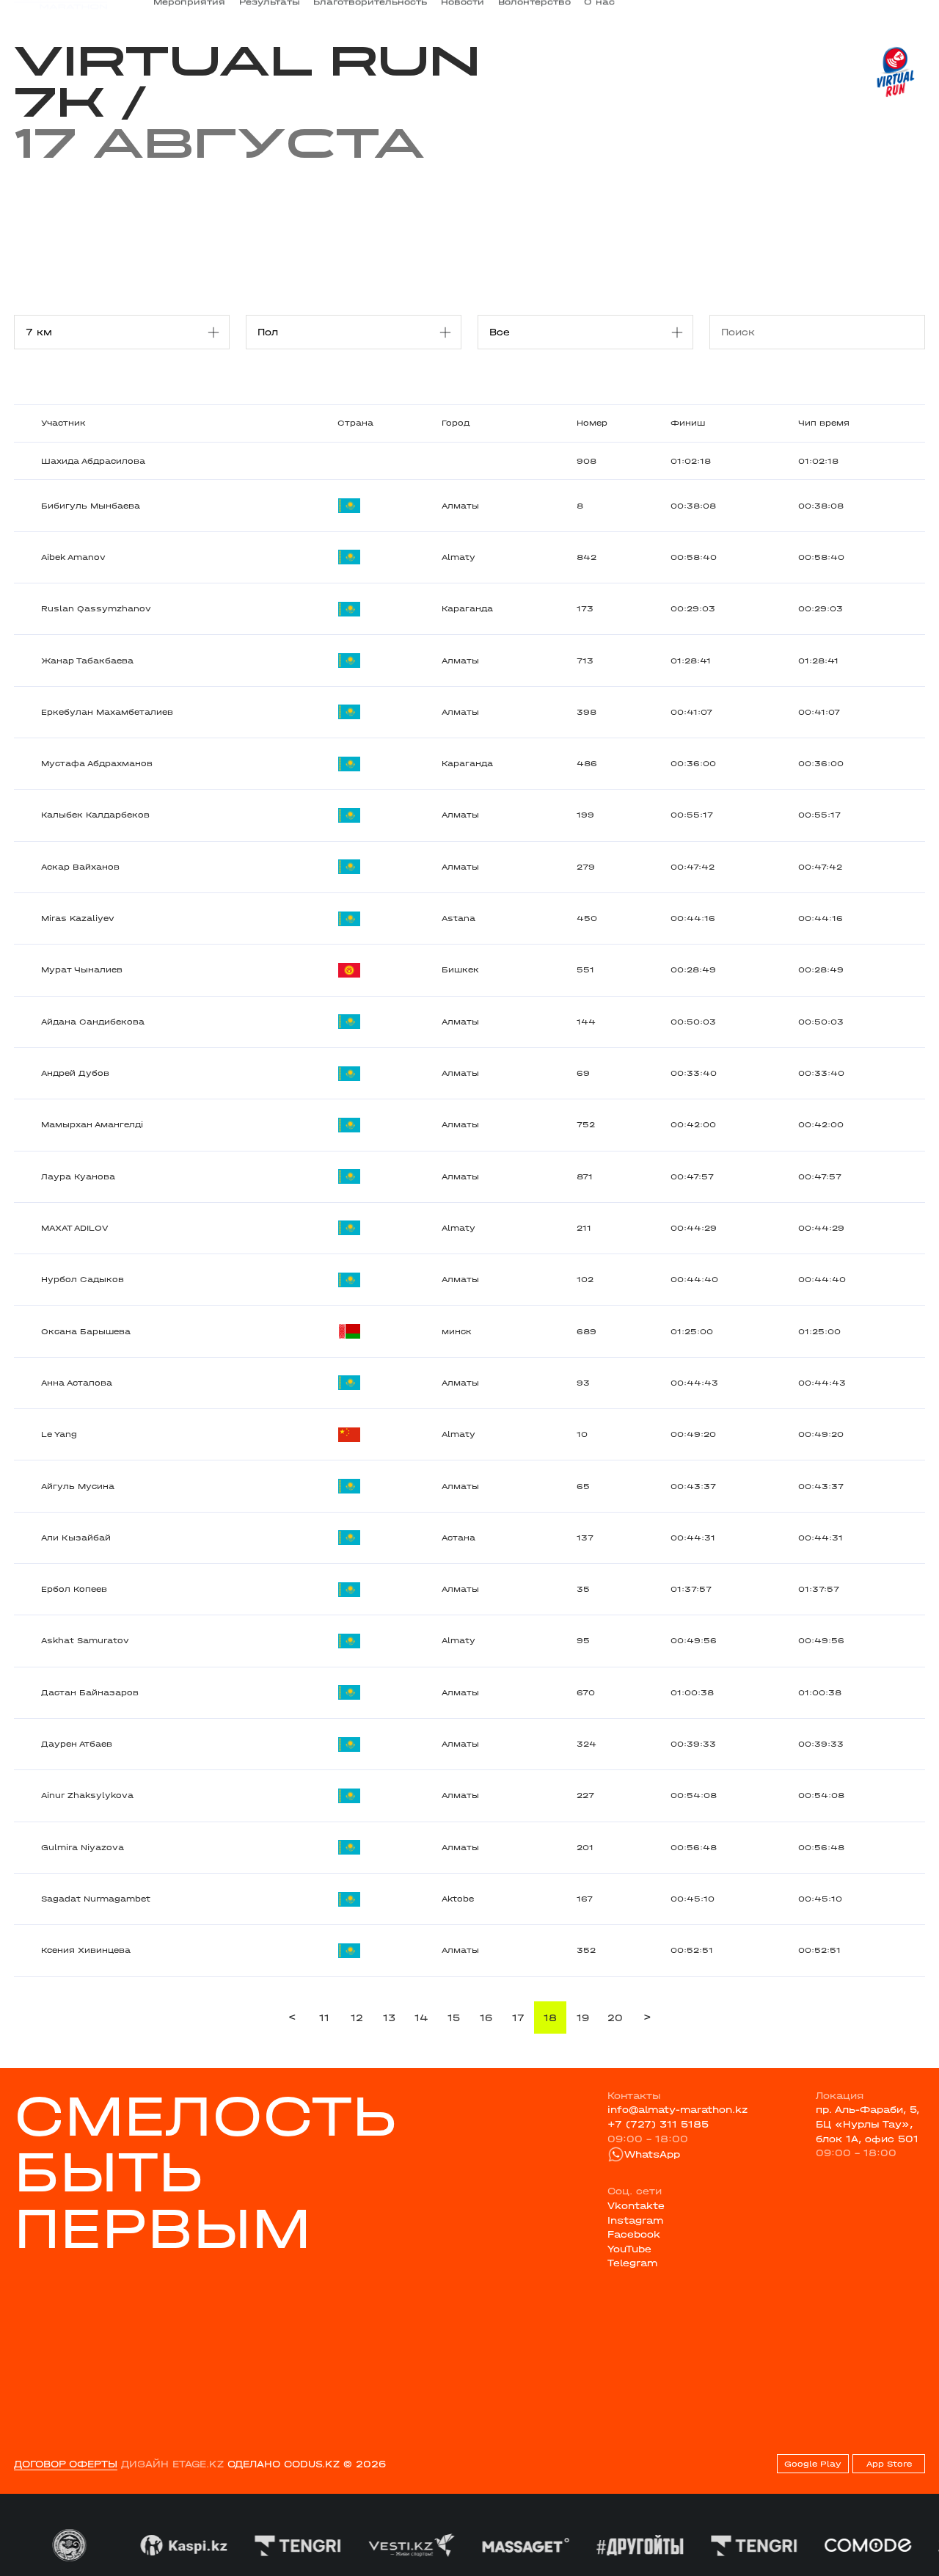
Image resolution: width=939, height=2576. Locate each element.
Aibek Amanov (73, 557)
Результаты (270, 12)
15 (454, 2018)
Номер (592, 423)
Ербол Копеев (74, 1589)
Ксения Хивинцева (86, 1950)
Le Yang (59, 1434)
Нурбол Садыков (83, 1280)
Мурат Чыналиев (82, 970)
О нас (599, 12)
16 (486, 2018)
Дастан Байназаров (90, 1693)
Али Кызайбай (76, 1538)
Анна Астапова (77, 1383)
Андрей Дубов (75, 1073)
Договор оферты (66, 2464)
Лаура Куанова (78, 1177)
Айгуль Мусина (78, 1487)
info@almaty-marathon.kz (677, 2110)
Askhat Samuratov (85, 1641)
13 (389, 2018)
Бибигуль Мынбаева (91, 506)
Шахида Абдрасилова (93, 461)
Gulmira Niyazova (83, 1848)
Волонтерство (534, 12)
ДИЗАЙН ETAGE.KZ (172, 2464)
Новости (463, 12)
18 (550, 2018)
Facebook (634, 2234)
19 (583, 2018)
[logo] (61, 12)
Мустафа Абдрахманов (97, 764)
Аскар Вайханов (80, 867)
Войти (910, 12)
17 (518, 2018)
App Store (889, 2464)
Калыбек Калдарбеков (95, 815)
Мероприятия (189, 12)
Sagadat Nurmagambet (96, 1899)
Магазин (789, 12)
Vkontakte (636, 2206)
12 (357, 2018)
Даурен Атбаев (77, 1744)
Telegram (632, 2263)
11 (324, 2018)
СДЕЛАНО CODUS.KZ (284, 2464)
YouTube (629, 2249)
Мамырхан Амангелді (92, 1125)
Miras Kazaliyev (78, 918)
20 (615, 2018)
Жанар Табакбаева (87, 661)
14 (421, 2018)
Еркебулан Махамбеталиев (107, 712)
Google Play (813, 2464)
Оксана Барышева (86, 1332)
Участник (63, 423)
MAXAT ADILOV (74, 1228)
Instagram (635, 2220)
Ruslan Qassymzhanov (96, 609)
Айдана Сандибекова (93, 1022)
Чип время (824, 423)
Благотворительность (370, 12)
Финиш (688, 423)
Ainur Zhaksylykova (87, 1795)
